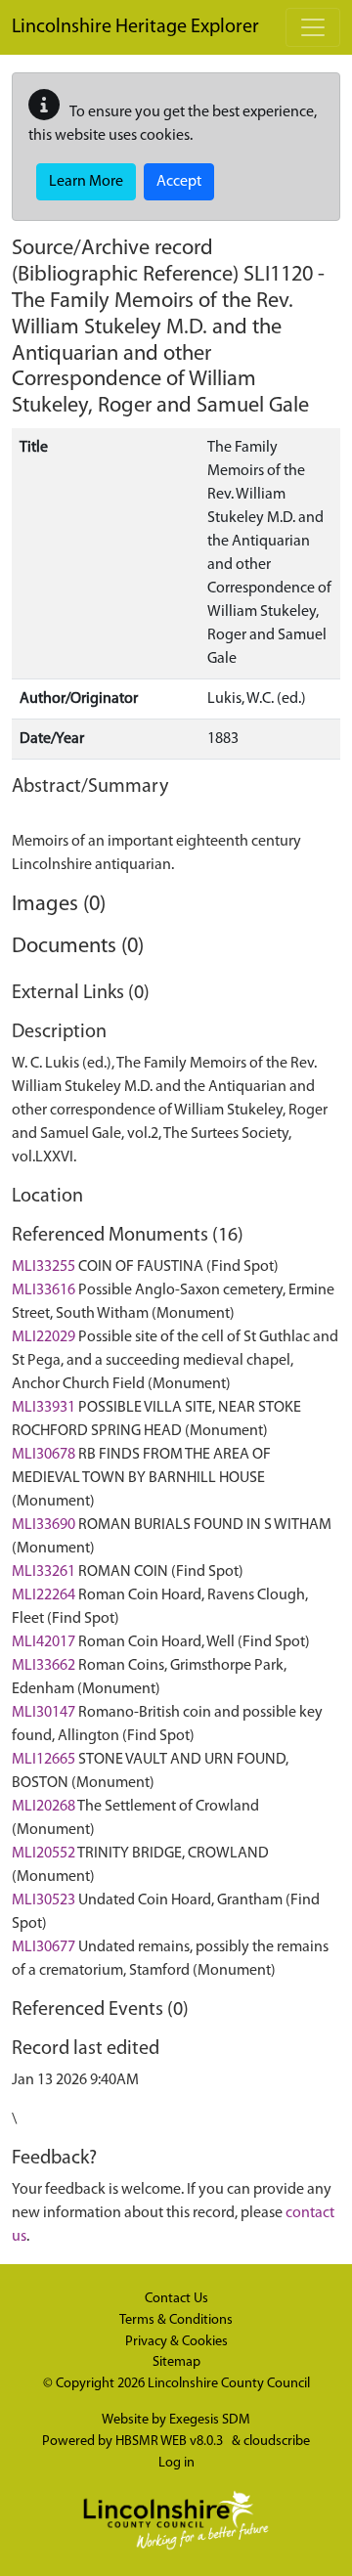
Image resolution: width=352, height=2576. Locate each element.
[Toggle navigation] (313, 27)
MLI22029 (44, 1337)
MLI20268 (44, 1807)
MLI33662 (44, 1666)
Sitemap (176, 2362)
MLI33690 (44, 1525)
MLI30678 (44, 1455)
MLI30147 (44, 1713)
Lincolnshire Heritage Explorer (135, 27)
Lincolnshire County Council (229, 2384)
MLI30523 (44, 1900)
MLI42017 (44, 1642)
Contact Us (176, 2299)
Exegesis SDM (210, 2420)
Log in (176, 2463)
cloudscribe (277, 2442)
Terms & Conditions (176, 2320)
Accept (179, 182)
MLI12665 (44, 1760)
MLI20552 (44, 1854)
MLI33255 (44, 1267)
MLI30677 (44, 1947)
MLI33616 (44, 1290)
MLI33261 (44, 1572)
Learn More (86, 182)
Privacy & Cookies (176, 2342)
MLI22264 (44, 1595)
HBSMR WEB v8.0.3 (171, 2442)
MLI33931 (44, 1408)
